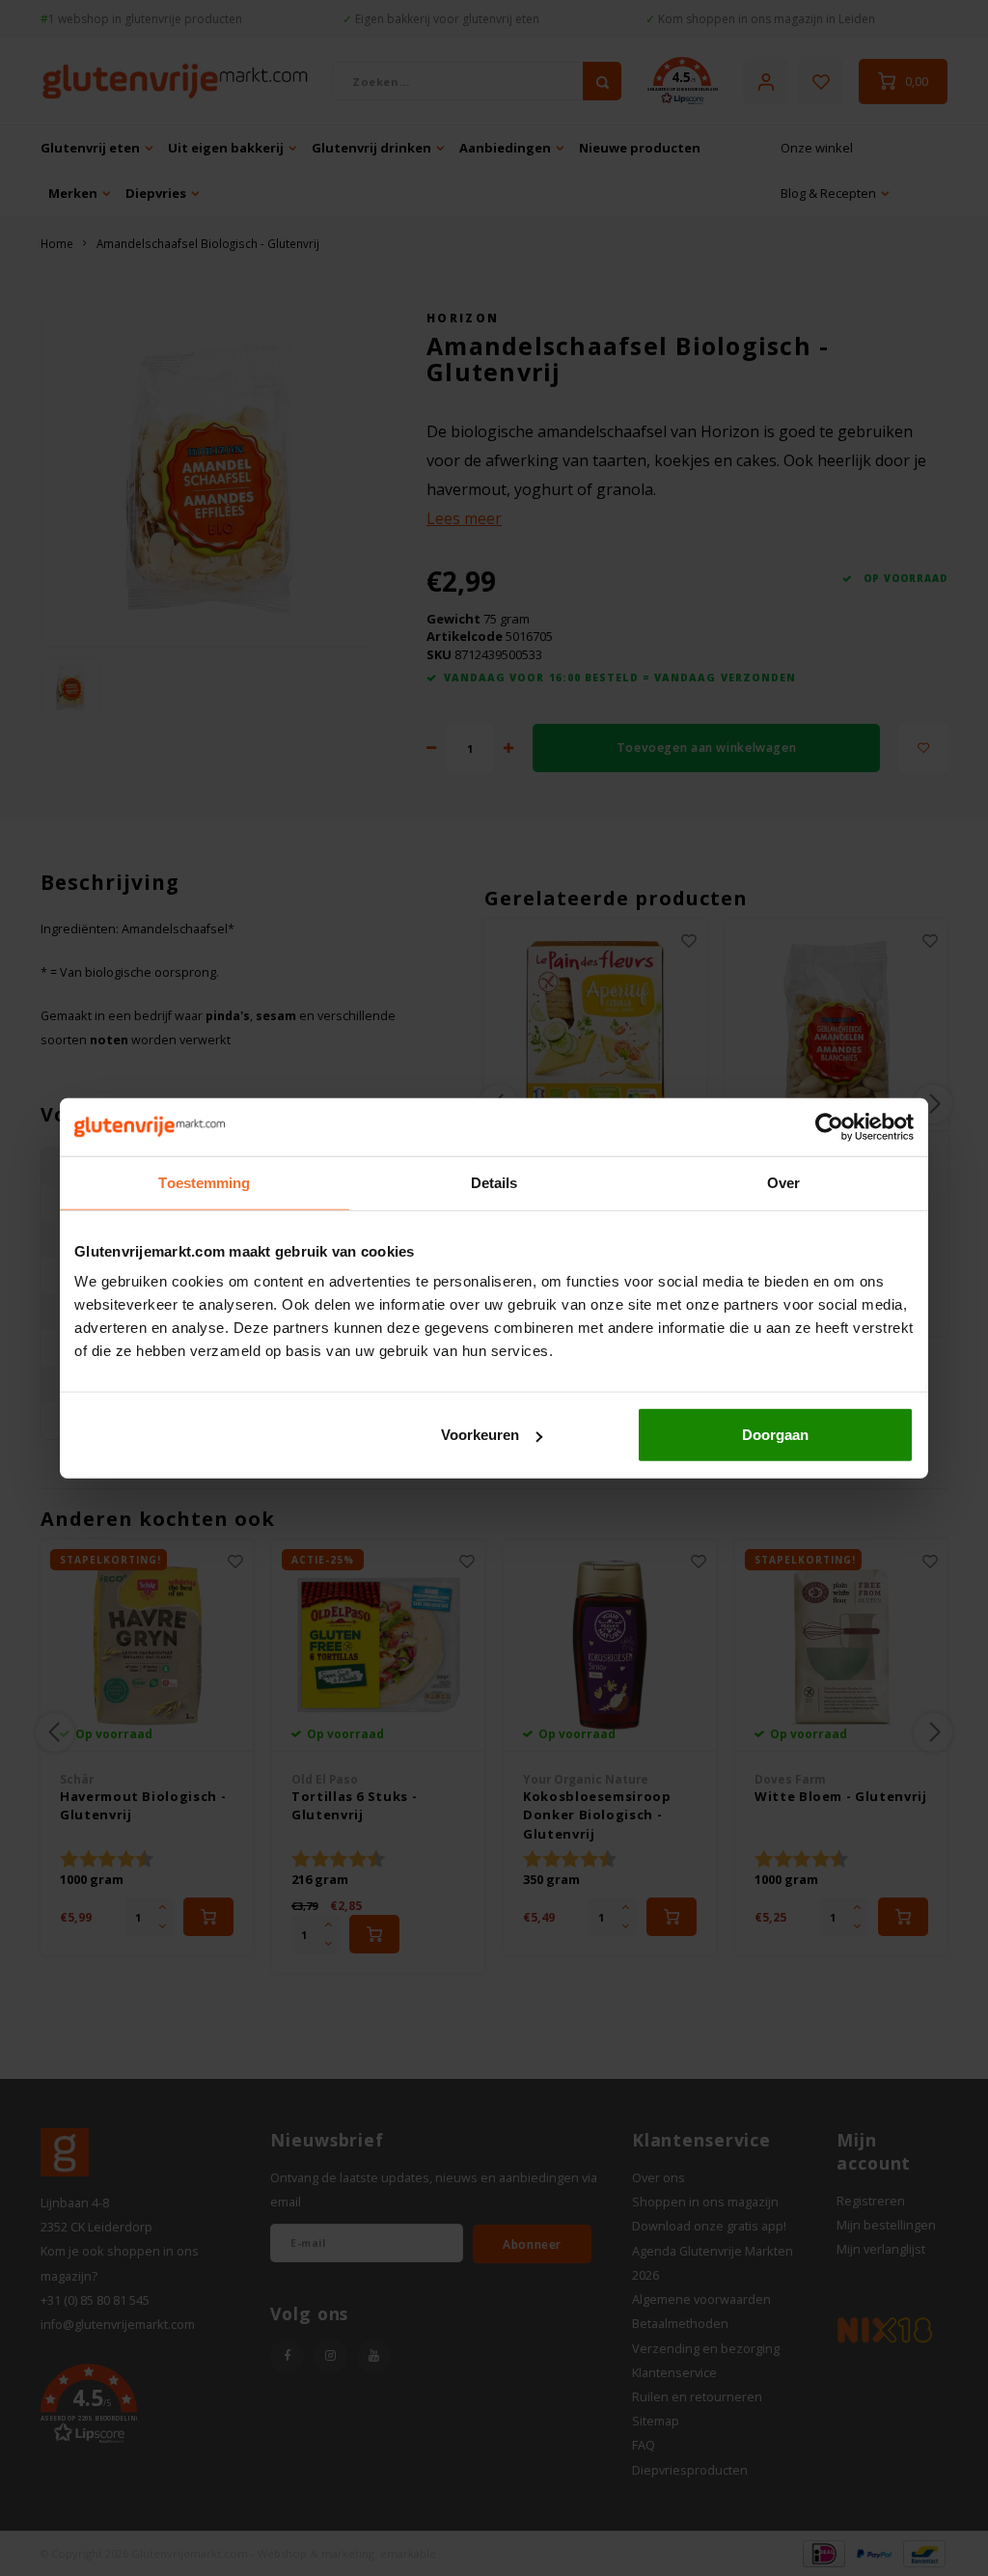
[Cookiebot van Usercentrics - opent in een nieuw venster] (829, 1126)
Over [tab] (783, 1182)
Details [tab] (494, 1182)
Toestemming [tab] (204, 1182)
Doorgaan (775, 1435)
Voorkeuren (480, 1435)
